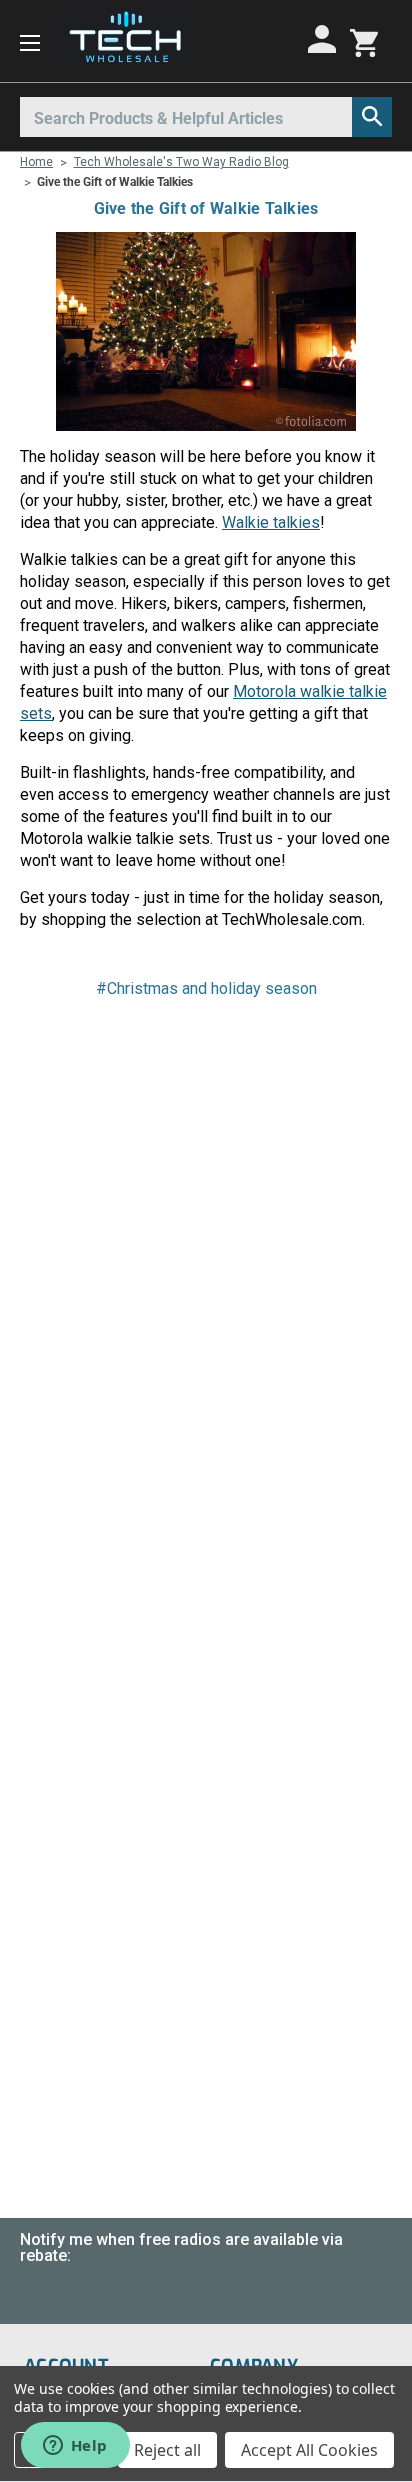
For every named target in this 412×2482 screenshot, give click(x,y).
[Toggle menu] (30, 41)
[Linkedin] (274, 1045)
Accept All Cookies (309, 2450)
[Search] (372, 117)
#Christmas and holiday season (206, 988)
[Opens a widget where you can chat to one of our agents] (75, 2447)
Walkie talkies (271, 522)
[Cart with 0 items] (364, 41)
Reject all (167, 2450)
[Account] (325, 39)
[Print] (206, 1045)
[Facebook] (138, 1045)
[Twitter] (240, 1045)
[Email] (172, 1045)
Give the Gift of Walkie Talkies (206, 208)
